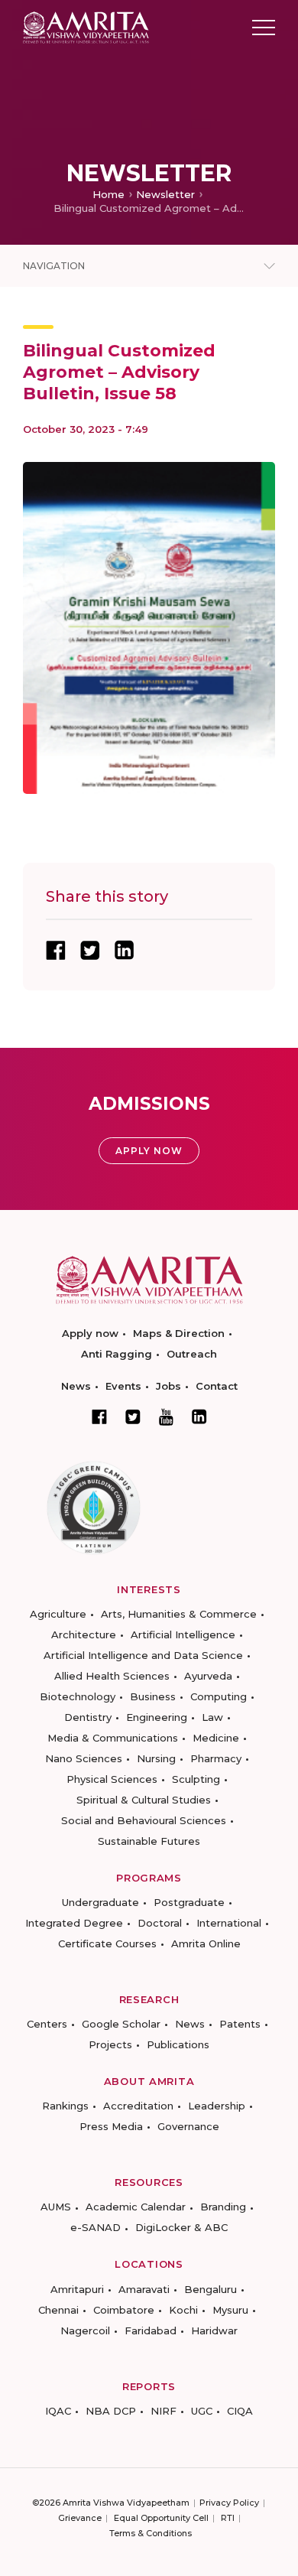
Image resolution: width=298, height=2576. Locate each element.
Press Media (111, 2126)
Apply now (90, 1333)
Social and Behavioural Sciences (144, 1820)
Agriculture (58, 1614)
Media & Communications (113, 1738)
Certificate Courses (107, 1943)
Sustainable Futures (149, 1841)
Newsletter (165, 194)
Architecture (84, 1634)
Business (153, 1696)
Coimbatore (124, 2310)
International (229, 1923)
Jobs (168, 1386)
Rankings (65, 2106)
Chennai (58, 2310)
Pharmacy (216, 1758)
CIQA (240, 2411)
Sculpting (196, 1779)
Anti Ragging (117, 1354)
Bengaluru (211, 2289)
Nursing (156, 1758)
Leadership (217, 2106)
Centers (47, 2024)
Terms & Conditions (151, 2533)
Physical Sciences (112, 1779)
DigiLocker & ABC (181, 2227)
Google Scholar (121, 2024)
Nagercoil (85, 2330)
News (76, 1386)
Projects (110, 2044)
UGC (202, 2411)
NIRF (164, 2411)
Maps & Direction (179, 1333)
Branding (223, 2207)
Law (212, 1717)
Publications (178, 2044)
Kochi (183, 2310)
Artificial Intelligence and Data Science (143, 1655)
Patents (240, 2024)
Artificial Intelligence (183, 1634)
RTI (228, 2518)
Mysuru (230, 2310)
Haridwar (214, 2330)
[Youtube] (166, 1417)
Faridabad (151, 2330)
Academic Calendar (136, 2207)
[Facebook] (99, 1416)
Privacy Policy (229, 2503)
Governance (188, 2126)
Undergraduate (100, 1902)
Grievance (80, 2518)
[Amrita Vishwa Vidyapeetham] (86, 26)
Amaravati (144, 2289)
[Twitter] (133, 1416)
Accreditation (138, 2106)
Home (109, 194)
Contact (217, 1386)
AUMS (56, 2207)
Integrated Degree (74, 1923)
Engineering (157, 1717)
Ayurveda (208, 1676)
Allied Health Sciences (112, 1676)
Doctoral (160, 1923)
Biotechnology (78, 1696)
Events (123, 1386)
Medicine (216, 1738)
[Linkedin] (199, 1416)
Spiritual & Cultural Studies (144, 1800)
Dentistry (88, 1717)
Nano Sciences (84, 1758)
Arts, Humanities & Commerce (179, 1614)
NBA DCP (111, 2411)
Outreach (192, 1354)
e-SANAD (96, 2227)
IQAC (58, 2411)
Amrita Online (206, 1943)
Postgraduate (189, 1902)
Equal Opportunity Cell (161, 2518)
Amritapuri (77, 2289)
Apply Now (149, 1151)
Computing (219, 1696)
